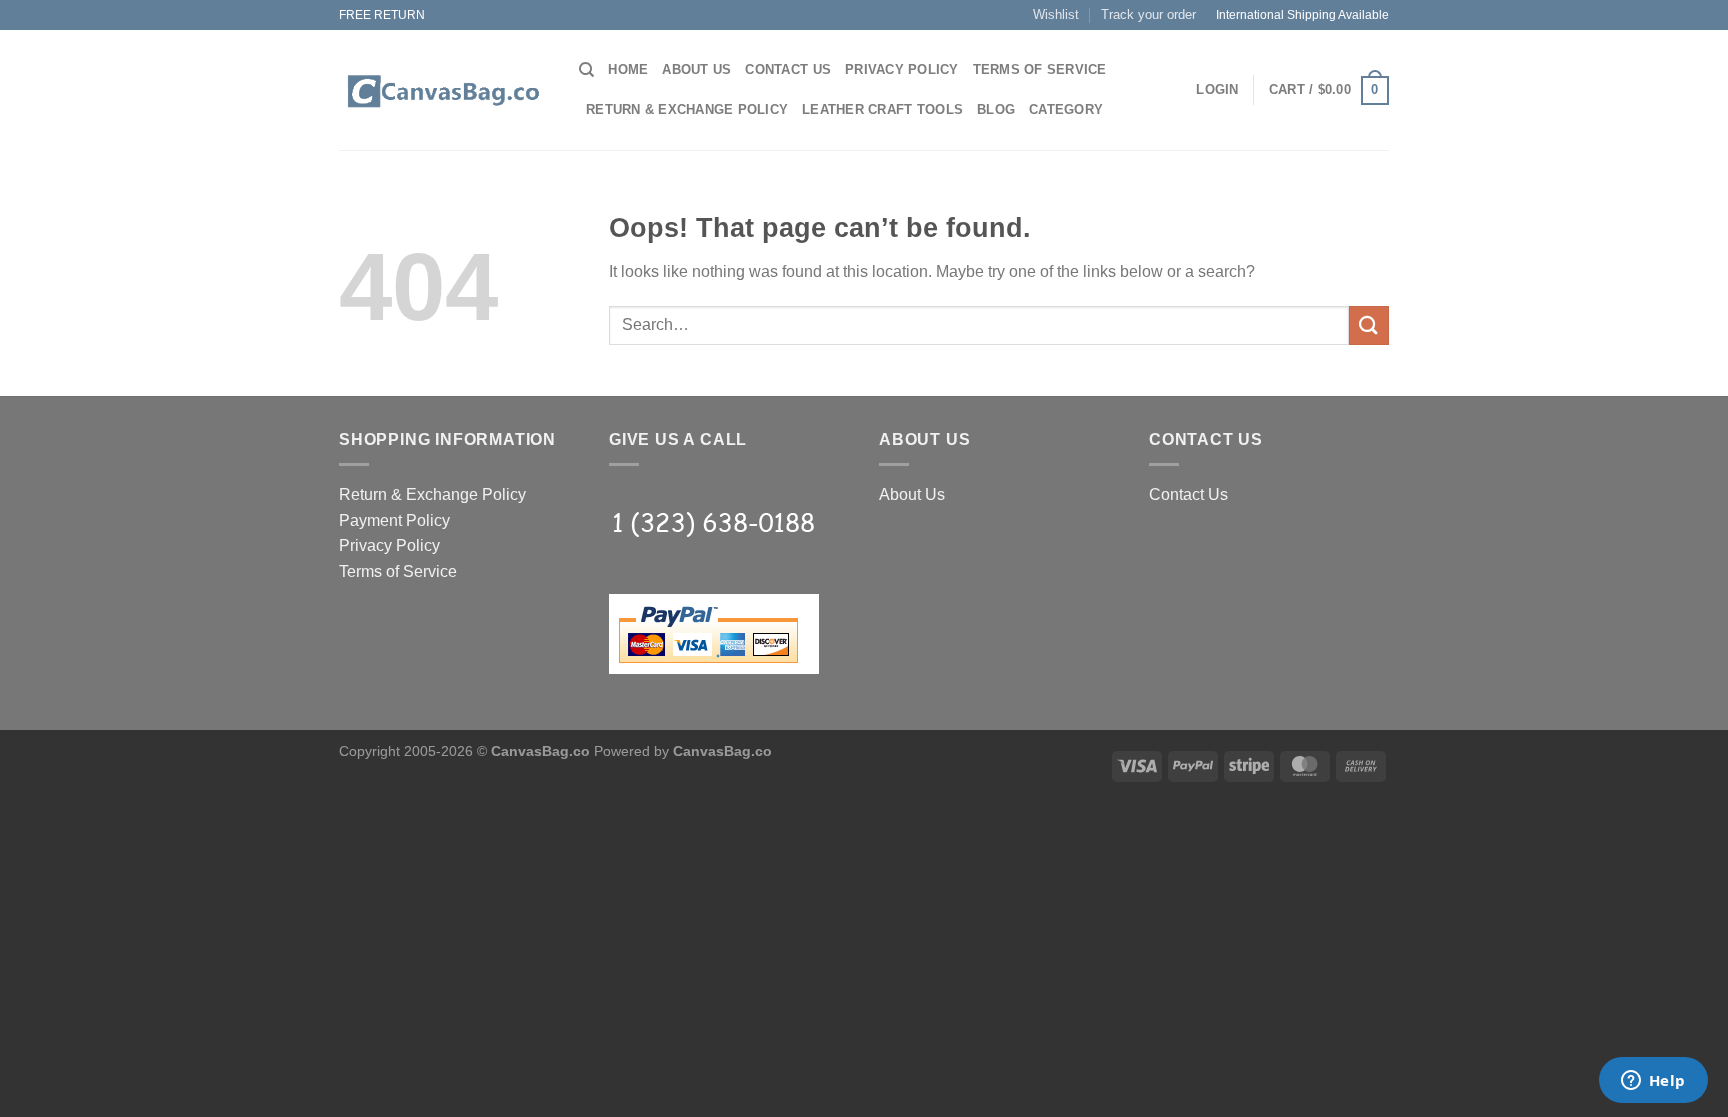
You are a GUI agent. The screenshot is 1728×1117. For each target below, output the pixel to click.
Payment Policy (394, 520)
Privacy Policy (902, 69)
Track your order (1148, 14)
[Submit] (1369, 325)
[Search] (586, 70)
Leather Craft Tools (882, 109)
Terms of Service (1040, 69)
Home (628, 69)
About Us (696, 69)
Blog (996, 109)
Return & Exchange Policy (687, 109)
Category (1066, 109)
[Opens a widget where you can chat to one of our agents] (1653, 1082)
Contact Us (788, 69)
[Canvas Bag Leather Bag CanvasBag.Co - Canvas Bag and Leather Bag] (444, 91)
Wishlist (1056, 14)
